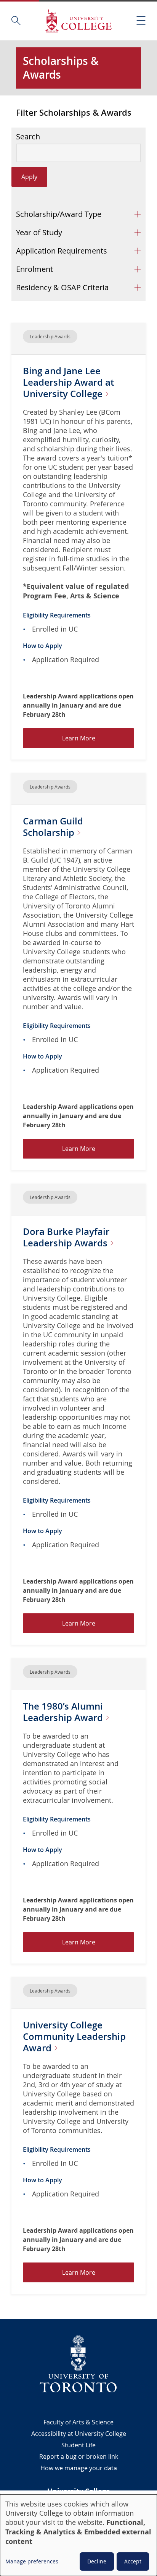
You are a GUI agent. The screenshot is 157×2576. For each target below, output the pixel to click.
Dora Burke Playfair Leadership (66, 1237)
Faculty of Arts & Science (78, 2422)
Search (28, 137)
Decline (97, 2561)
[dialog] (78, 2535)
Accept (133, 2561)
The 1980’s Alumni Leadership (64, 1712)
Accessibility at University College (79, 2434)
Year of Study (39, 232)
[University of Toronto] (78, 2364)
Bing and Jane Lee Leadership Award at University (68, 382)
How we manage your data (79, 2468)
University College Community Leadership (74, 2036)
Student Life (78, 2445)
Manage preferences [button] (32, 2561)
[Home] (78, 21)
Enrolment (34, 269)
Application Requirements (62, 251)
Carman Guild (53, 827)
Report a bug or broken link (79, 2456)
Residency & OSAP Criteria (62, 287)
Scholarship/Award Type (59, 214)
